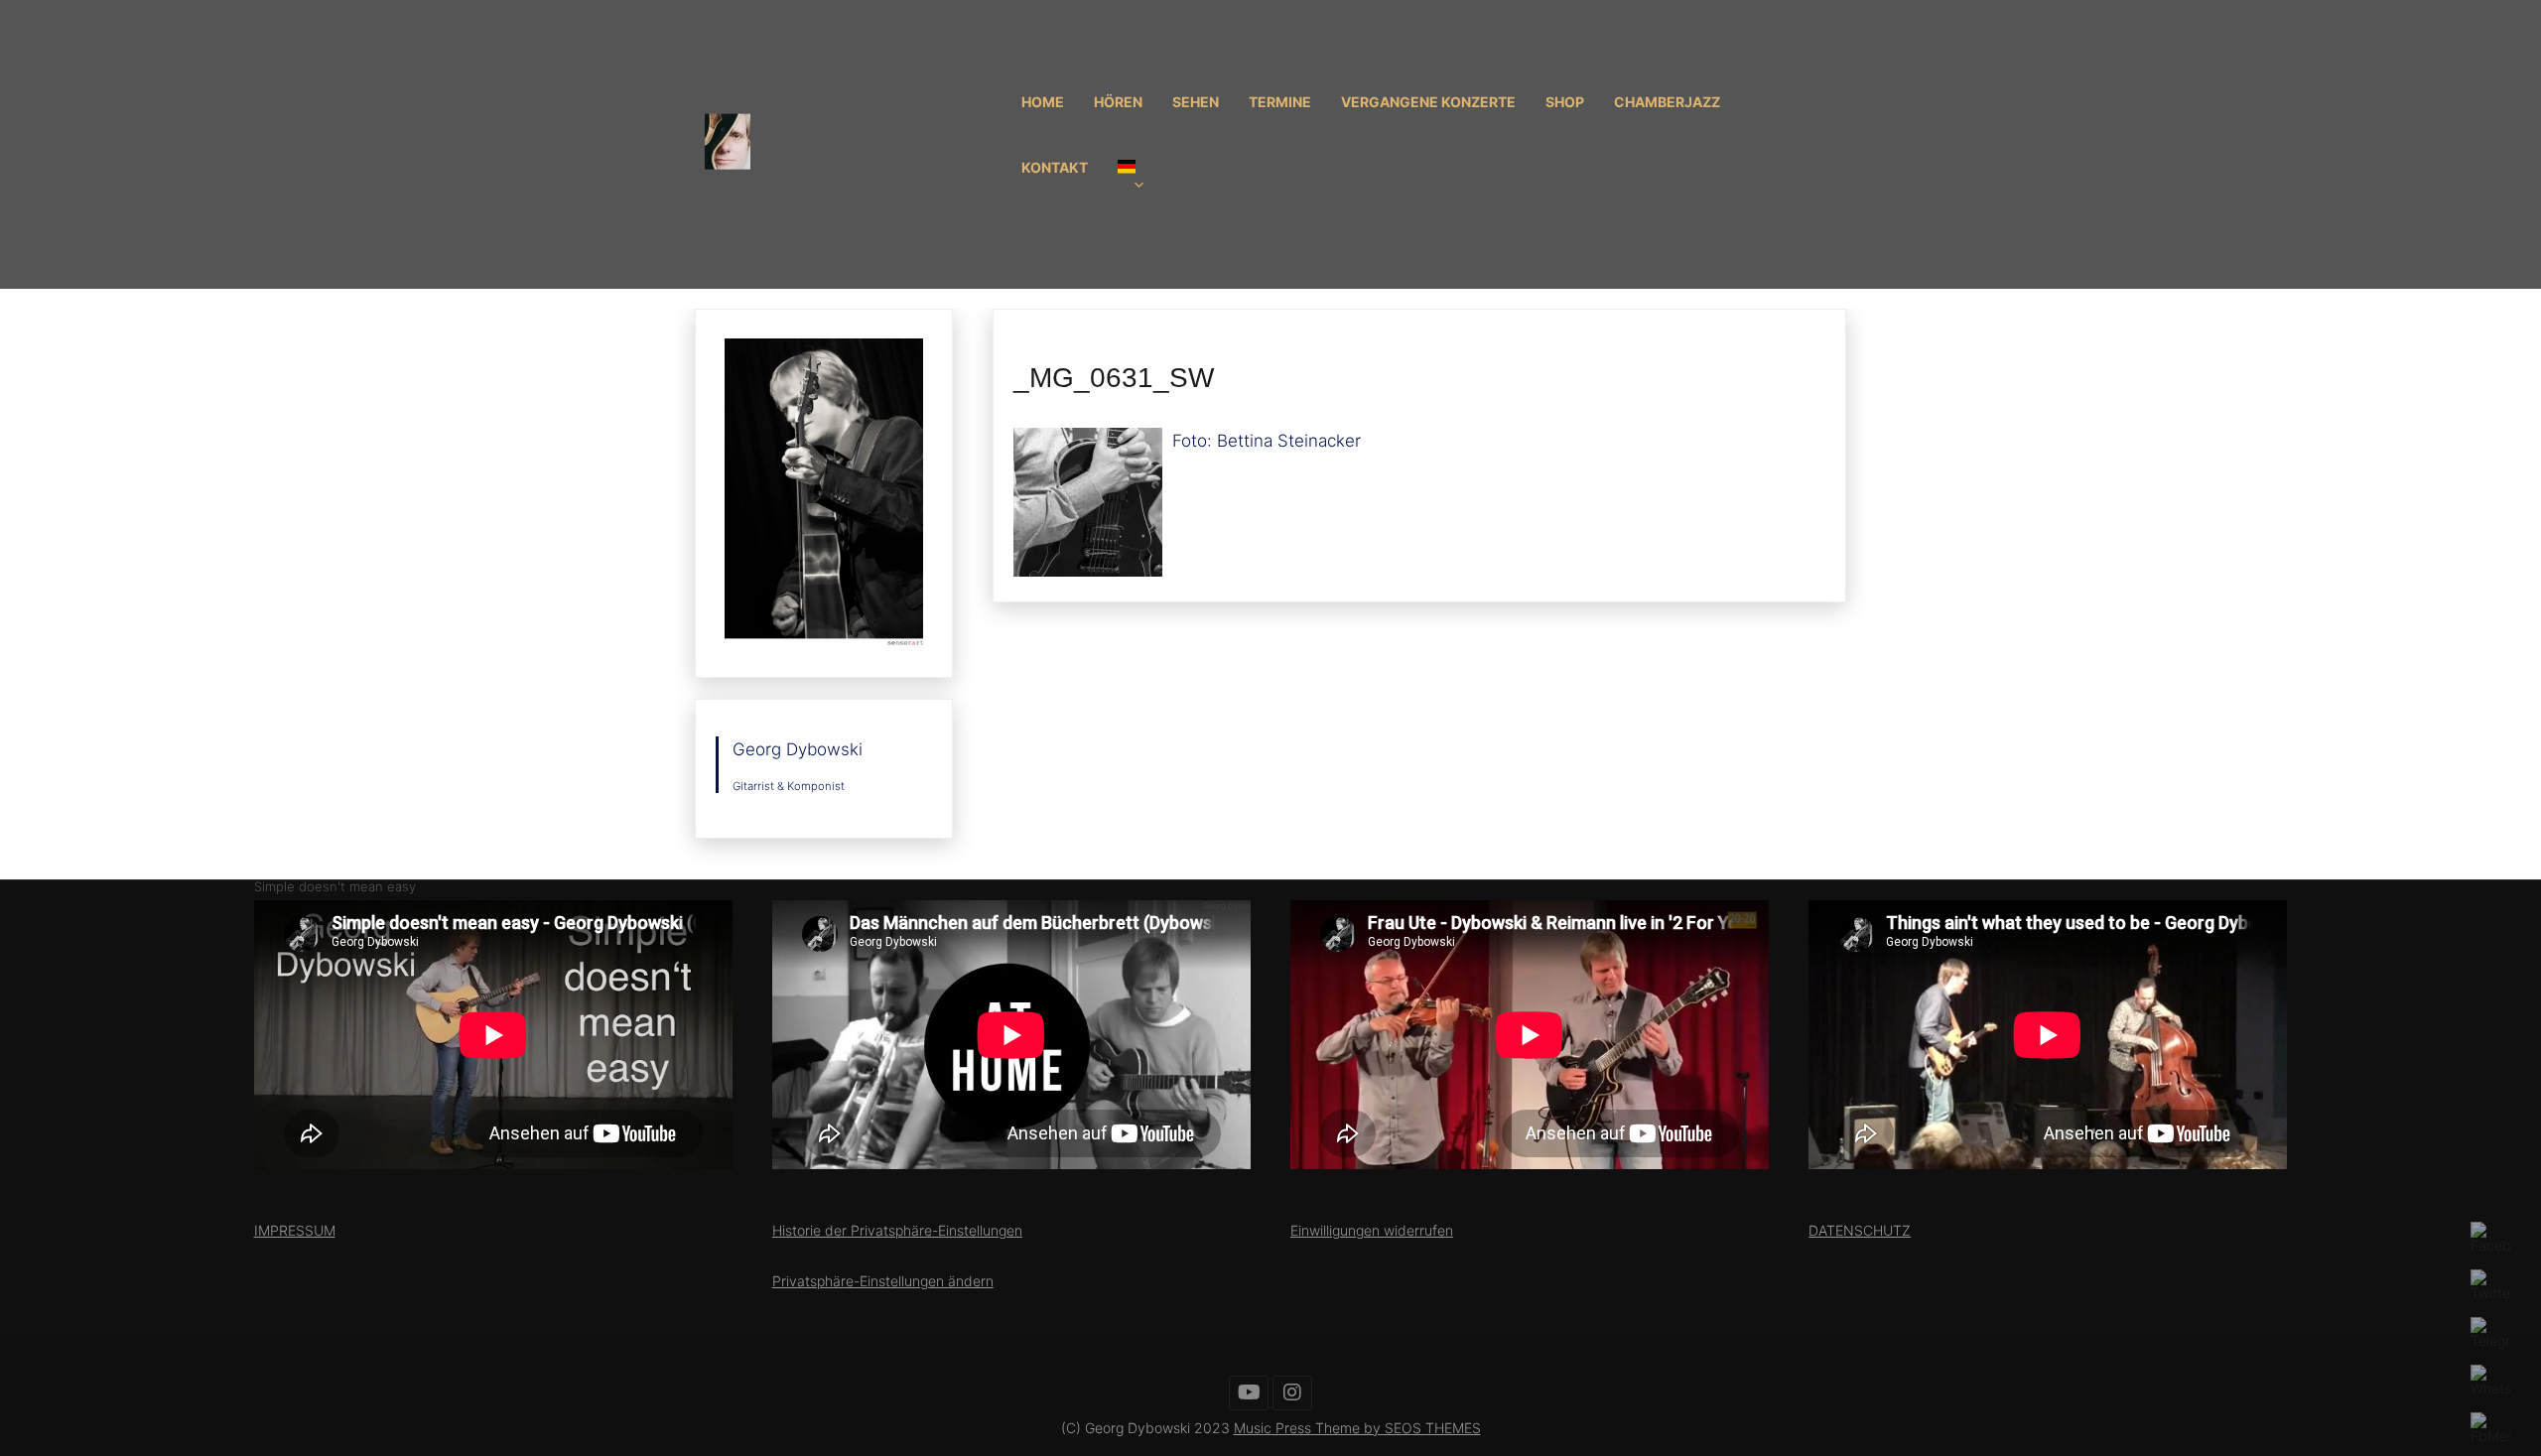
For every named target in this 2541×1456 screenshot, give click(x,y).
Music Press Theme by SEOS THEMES (1357, 1428)
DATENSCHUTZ (1860, 1230)
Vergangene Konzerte (1428, 102)
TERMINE (1280, 102)
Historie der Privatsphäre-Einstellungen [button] (897, 1230)
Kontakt (1055, 167)
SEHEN (1196, 102)
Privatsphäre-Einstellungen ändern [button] (883, 1281)
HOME (1043, 102)
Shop (1565, 102)
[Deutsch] (1144, 177)
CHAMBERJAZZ (1667, 102)
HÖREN (1118, 102)
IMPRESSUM (295, 1230)
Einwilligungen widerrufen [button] (1372, 1230)
